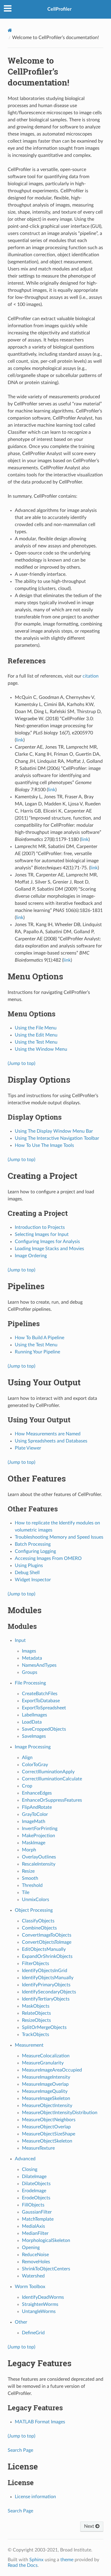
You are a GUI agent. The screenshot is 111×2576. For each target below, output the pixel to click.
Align (27, 1758)
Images (29, 1651)
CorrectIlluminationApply (48, 1772)
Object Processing (34, 1910)
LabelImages (34, 1715)
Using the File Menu (36, 1028)
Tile (26, 1892)
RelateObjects (36, 2013)
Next (90, 2526)
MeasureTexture (38, 2148)
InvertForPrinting (40, 1829)
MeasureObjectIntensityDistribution (60, 2113)
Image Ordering (31, 1256)
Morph (29, 1850)
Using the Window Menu (41, 1049)
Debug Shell (27, 1573)
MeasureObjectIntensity (47, 2106)
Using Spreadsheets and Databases (51, 1441)
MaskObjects (36, 2006)
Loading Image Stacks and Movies (49, 1249)
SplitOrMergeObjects (44, 2027)
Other (21, 2322)
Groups (30, 1672)
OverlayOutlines (39, 1857)
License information (35, 2497)
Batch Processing (33, 1544)
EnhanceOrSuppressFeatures (52, 1800)
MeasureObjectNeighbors (49, 2120)
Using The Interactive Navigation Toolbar (57, 1138)
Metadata (32, 1658)
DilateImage (34, 2177)
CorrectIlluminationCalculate (52, 1779)
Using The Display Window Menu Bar (54, 1131)
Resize (28, 1871)
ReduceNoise (35, 2255)
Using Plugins (29, 1566)
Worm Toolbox (30, 2287)
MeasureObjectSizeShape (49, 2134)
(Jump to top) (21, 1063)
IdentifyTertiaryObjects (46, 1999)
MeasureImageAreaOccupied (52, 2070)
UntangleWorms (39, 2311)
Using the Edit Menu (36, 1035)
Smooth (30, 1878)
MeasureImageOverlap (45, 2084)
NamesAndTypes (39, 1665)
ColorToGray (35, 1765)
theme (67, 2560)
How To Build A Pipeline (40, 1338)
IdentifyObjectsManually (48, 1978)
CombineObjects (39, 1928)
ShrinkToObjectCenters (46, 2269)
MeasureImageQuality (45, 2091)
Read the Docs (23, 2565)
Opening (31, 2248)
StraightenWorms (40, 2304)
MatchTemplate (38, 2219)
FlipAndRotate (37, 1807)
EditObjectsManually (44, 1949)
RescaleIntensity (39, 1864)
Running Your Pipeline (37, 1352)
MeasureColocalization (46, 2056)
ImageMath (34, 1821)
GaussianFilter (37, 2212)
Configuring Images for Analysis (47, 1242)
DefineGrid (33, 2333)
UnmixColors (36, 1900)
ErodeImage (34, 2191)
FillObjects (33, 2205)
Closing (30, 2169)
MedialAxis (33, 2226)
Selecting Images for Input (42, 1234)
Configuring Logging (35, 1551)
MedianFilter (35, 2233)
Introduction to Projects (40, 1227)
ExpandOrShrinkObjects (47, 1956)
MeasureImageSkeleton (46, 2098)
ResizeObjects (36, 2020)
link (20, 740)
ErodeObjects (36, 2198)
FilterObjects (36, 1964)
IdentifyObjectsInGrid (45, 1971)
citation (91, 676)
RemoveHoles (36, 2262)
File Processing (30, 1683)
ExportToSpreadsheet (44, 1708)
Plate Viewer (28, 1448)
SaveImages (34, 1736)
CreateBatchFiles (40, 1694)
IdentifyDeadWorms (43, 2297)
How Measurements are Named (48, 1434)
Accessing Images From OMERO (48, 1558)
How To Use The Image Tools (44, 1145)
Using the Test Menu (36, 1042)
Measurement (29, 2045)
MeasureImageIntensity (46, 2077)
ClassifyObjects (38, 1921)
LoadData (32, 1722)
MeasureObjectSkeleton (47, 2141)
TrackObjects (36, 2035)
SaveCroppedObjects (44, 1729)
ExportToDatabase (41, 1701)
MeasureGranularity (43, 2063)
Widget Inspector (33, 1580)
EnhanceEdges (37, 1793)
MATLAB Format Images (40, 2422)
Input (20, 1640)
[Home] (10, 30)
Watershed (33, 2276)
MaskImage (34, 1843)
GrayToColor (35, 1814)
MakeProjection (38, 1836)
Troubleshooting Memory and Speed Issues (59, 1537)
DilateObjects (36, 2184)
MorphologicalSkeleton (46, 2240)
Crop (27, 1786)
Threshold (32, 1885)
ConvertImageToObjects (47, 1935)
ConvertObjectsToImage (47, 1942)
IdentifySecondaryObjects (49, 1992)
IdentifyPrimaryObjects (46, 1985)
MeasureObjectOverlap (46, 2127)
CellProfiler (59, 9)
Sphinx (36, 2560)
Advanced (25, 2159)
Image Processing (33, 1747)
